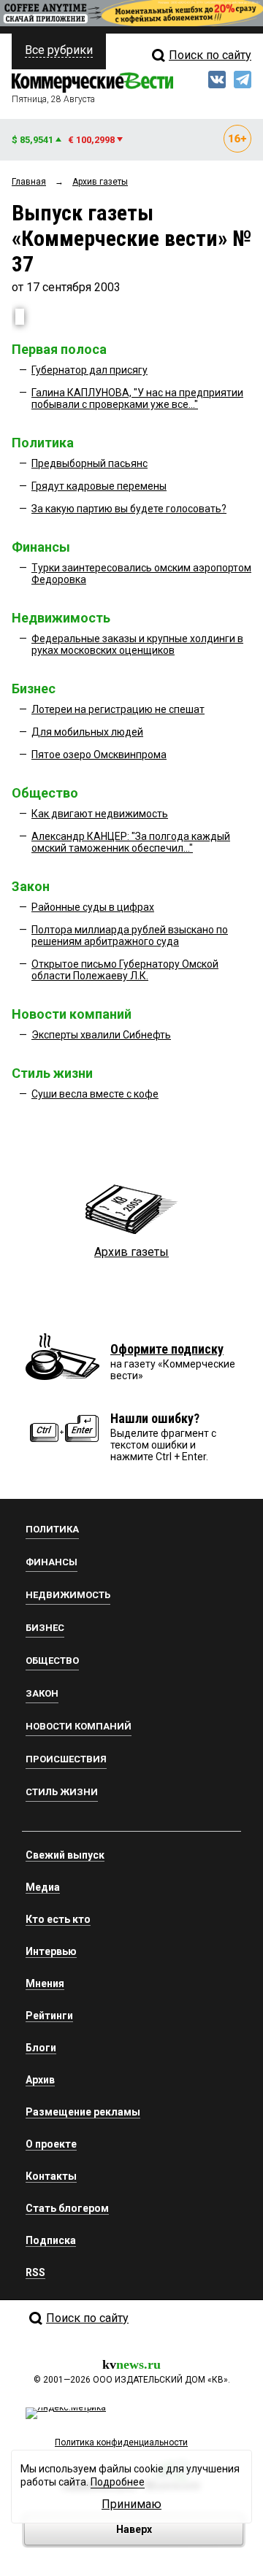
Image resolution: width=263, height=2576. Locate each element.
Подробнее (118, 2482)
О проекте (51, 2144)
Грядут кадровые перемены (99, 486)
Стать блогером (67, 2208)
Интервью (51, 1951)
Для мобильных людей (87, 732)
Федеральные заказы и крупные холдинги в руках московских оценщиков (137, 644)
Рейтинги (49, 2016)
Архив (40, 2080)
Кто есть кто (58, 1919)
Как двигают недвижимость (100, 814)
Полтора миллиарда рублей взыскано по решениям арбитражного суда (130, 936)
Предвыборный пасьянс (89, 463)
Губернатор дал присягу (89, 370)
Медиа (43, 1887)
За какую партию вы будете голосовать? (129, 509)
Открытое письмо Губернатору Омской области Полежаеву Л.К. (125, 970)
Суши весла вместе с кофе (95, 1094)
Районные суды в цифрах (93, 907)
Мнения (45, 1983)
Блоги (41, 2048)
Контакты (51, 2176)
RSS (35, 2272)
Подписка (51, 2240)
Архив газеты (131, 1252)
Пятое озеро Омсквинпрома (99, 755)
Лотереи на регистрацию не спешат (118, 709)
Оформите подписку (167, 1349)
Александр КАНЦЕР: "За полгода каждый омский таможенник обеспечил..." (131, 842)
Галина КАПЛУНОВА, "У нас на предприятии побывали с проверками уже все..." (137, 398)
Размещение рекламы (83, 2112)
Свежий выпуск (65, 1855)
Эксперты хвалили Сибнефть (101, 1035)
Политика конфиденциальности (121, 2442)
